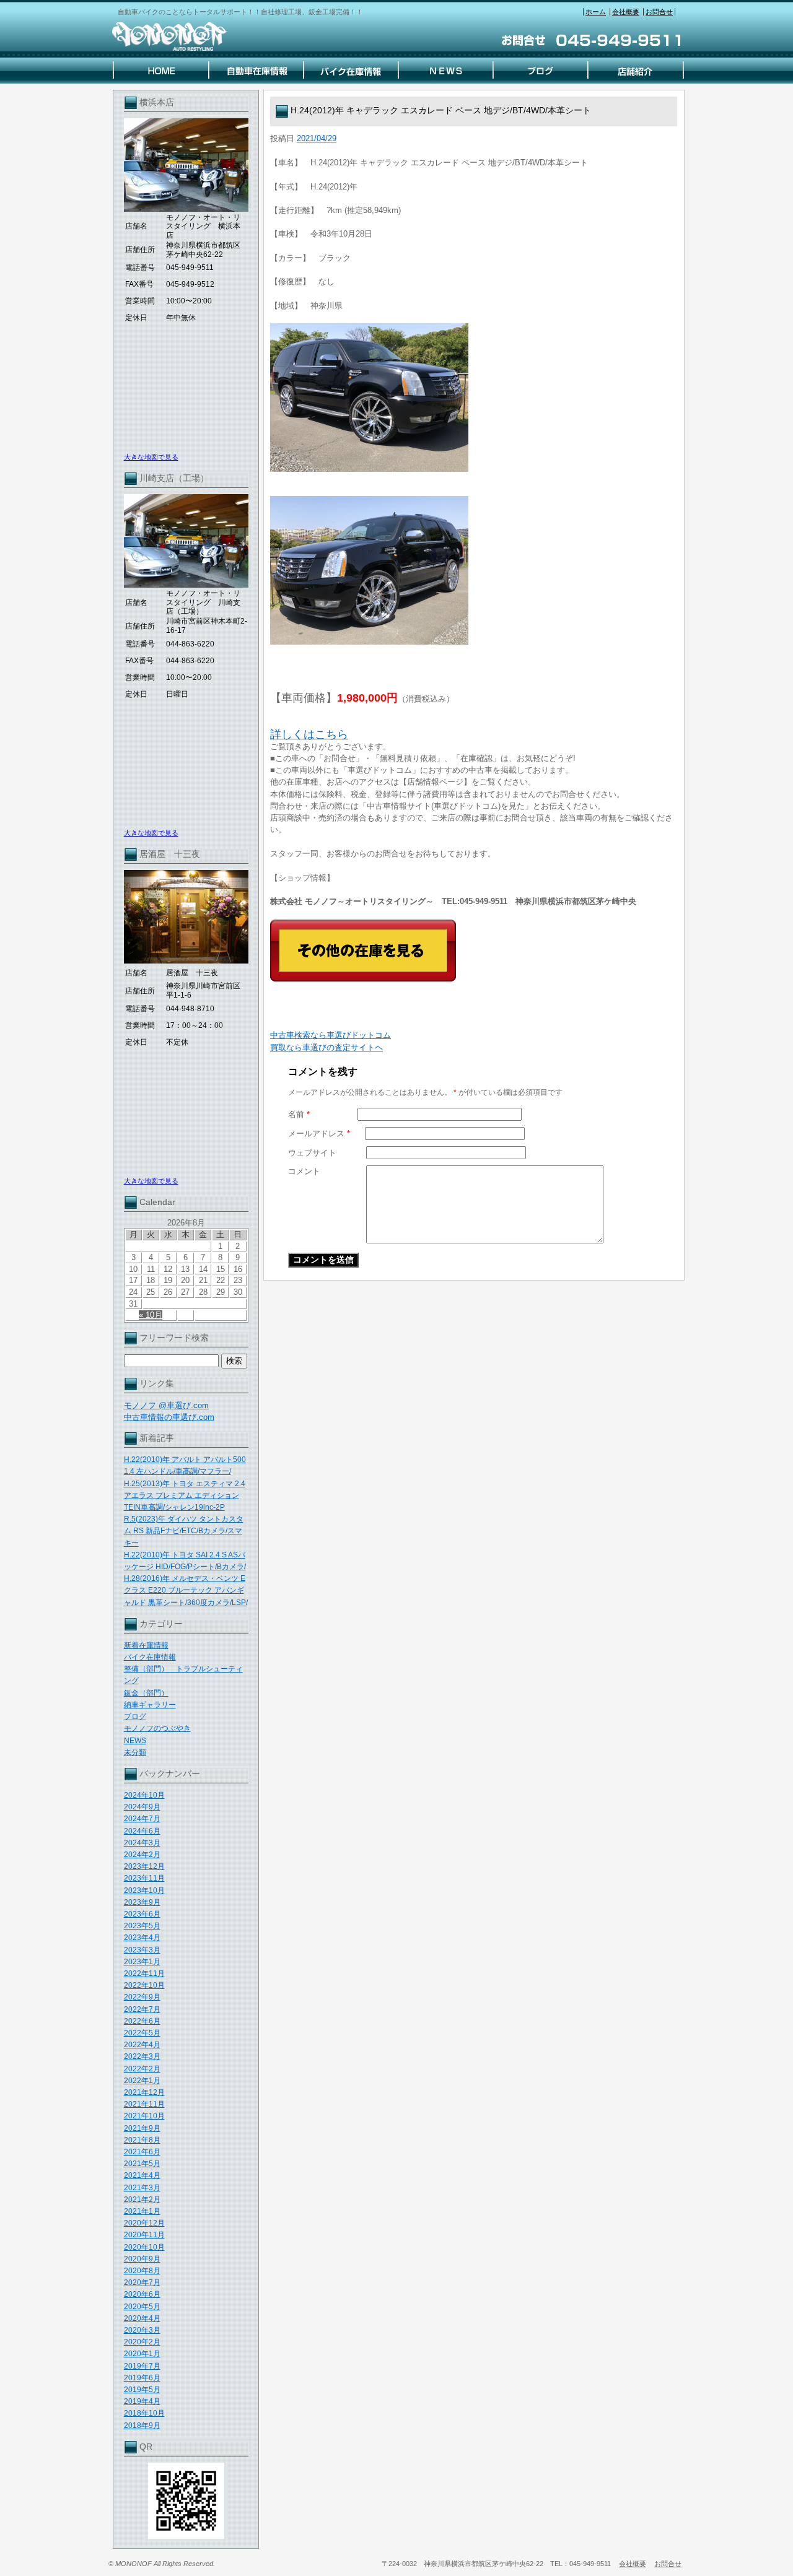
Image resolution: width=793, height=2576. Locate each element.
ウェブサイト (312, 1153)
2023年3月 (142, 1950)
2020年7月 (142, 2282)
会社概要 (626, 12)
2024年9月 (142, 1807)
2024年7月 (142, 1819)
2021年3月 (142, 2188)
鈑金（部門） (146, 1693)
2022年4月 (142, 2045)
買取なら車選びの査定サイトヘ (326, 1047)
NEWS (135, 1741)
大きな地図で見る (151, 457)
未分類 (135, 1752)
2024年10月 (144, 1795)
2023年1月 (142, 1962)
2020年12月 (144, 2223)
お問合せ (659, 12)
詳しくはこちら (309, 734)
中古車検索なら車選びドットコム (331, 1035)
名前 (299, 1114)
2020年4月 (142, 2318)
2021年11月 (144, 2104)
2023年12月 (144, 1866)
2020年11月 (144, 2235)
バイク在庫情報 (150, 1657)
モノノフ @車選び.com (166, 1405)
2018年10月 (144, 2413)
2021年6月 (142, 2152)
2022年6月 (142, 2021)
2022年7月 (142, 2009)
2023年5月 (142, 1926)
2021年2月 (142, 2200)
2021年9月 (142, 2128)
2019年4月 (142, 2401)
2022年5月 (142, 2033)
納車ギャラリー (150, 1705)
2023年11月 (144, 1878)
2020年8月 (142, 2271)
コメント (304, 1171)
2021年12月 (144, 2092)
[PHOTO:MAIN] (474, 398)
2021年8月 (142, 2140)
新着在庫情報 (146, 1645)
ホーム (596, 12)
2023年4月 (142, 1938)
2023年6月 (142, 1914)
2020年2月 (142, 2342)
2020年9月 (142, 2259)
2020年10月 (144, 2247)
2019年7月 (142, 2366)
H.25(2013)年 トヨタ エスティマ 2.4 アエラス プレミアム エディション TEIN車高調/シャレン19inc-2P (185, 1495)
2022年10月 (144, 1985)
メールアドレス (319, 1134)
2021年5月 (142, 2164)
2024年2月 (142, 1855)
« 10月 (151, 1315)
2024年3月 (142, 1843)
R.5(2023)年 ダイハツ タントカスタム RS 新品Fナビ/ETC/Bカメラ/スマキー (184, 1531)
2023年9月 (142, 1902)
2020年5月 (142, 2307)
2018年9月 (142, 2426)
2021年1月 (142, 2211)
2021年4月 (142, 2175)
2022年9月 (142, 1997)
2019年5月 (142, 2390)
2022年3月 (142, 2056)
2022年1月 (142, 2081)
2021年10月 (144, 2116)
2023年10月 (144, 1891)
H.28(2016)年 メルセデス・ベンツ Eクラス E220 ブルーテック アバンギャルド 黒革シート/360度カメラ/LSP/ (186, 1590)
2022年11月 (144, 1973)
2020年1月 (142, 2354)
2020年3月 (142, 2330)
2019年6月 (142, 2378)
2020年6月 (142, 2294)
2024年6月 (142, 1831)
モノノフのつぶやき (157, 1728)
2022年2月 (142, 2069)
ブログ (135, 1717)
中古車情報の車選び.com (169, 1417)
